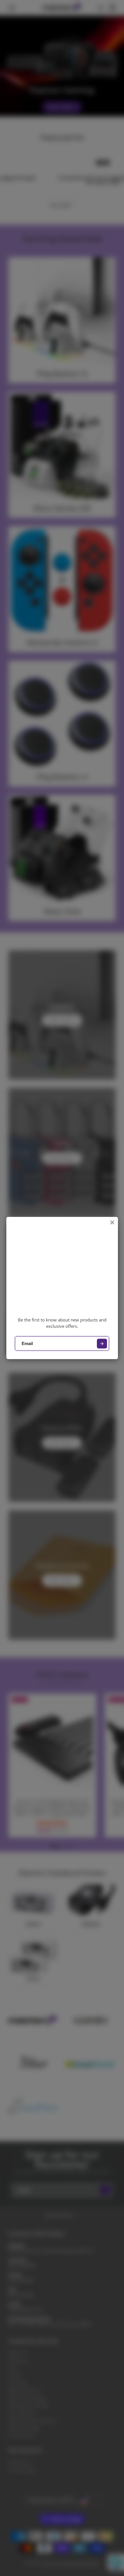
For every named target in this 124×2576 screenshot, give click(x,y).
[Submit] (102, 1344)
